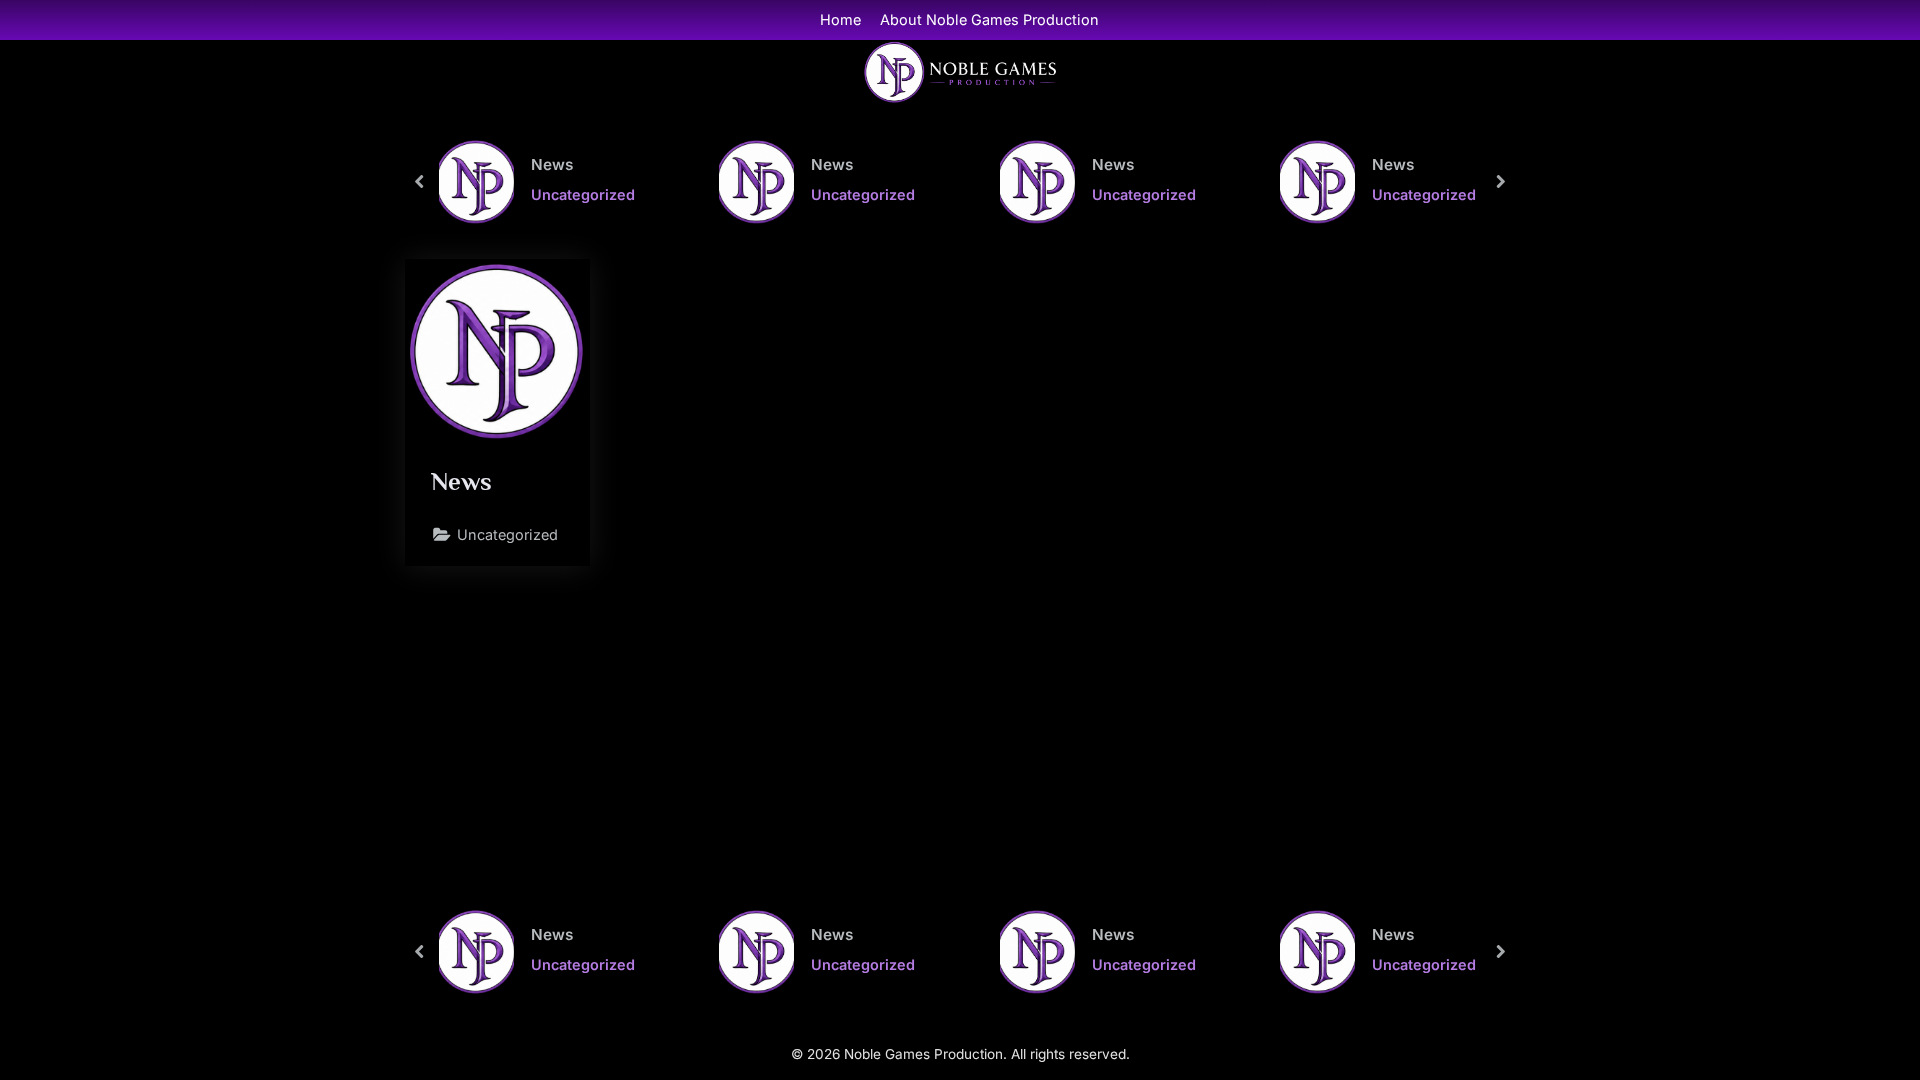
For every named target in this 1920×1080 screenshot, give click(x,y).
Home (840, 19)
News (552, 163)
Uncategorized (583, 194)
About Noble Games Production (989, 19)
